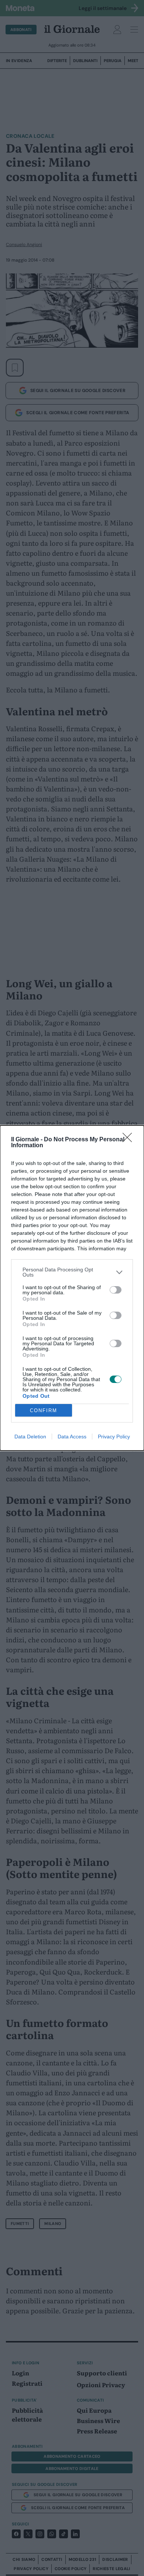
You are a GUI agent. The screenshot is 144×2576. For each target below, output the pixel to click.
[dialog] (72, 1288)
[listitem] (72, 1272)
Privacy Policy (114, 1437)
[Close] (130, 1140)
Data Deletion (30, 1437)
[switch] (116, 1290)
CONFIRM (44, 1410)
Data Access (72, 1437)
